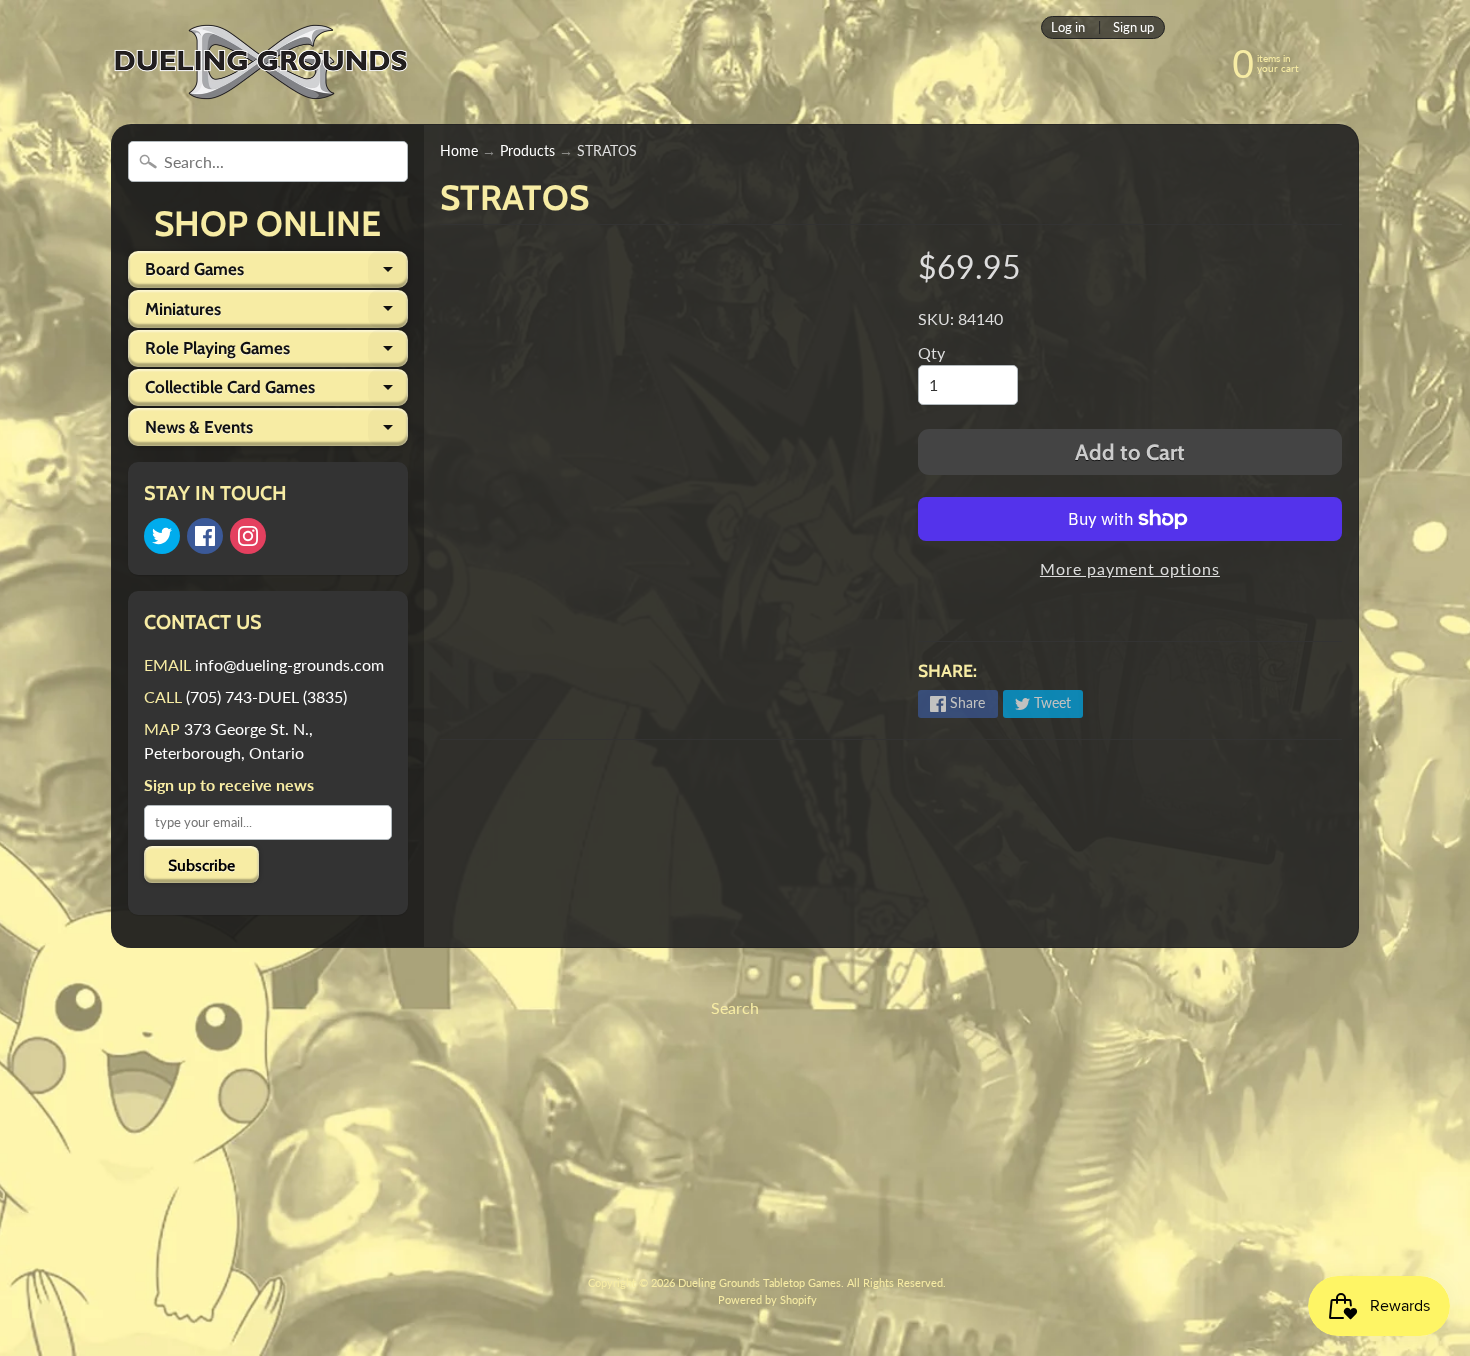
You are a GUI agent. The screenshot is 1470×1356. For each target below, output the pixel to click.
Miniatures (276, 313)
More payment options (1130, 568)
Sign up (1133, 27)
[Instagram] (248, 536)
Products (527, 151)
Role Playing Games (276, 352)
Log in (1068, 27)
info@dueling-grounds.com (289, 664)
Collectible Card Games (276, 391)
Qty (931, 352)
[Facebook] (205, 536)
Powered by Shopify (767, 1299)
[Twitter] (162, 536)
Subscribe (201, 865)
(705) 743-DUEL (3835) (266, 696)
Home (459, 151)
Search (735, 1007)
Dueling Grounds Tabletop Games (759, 1282)
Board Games (276, 273)
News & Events (276, 431)
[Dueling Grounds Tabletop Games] (261, 62)
